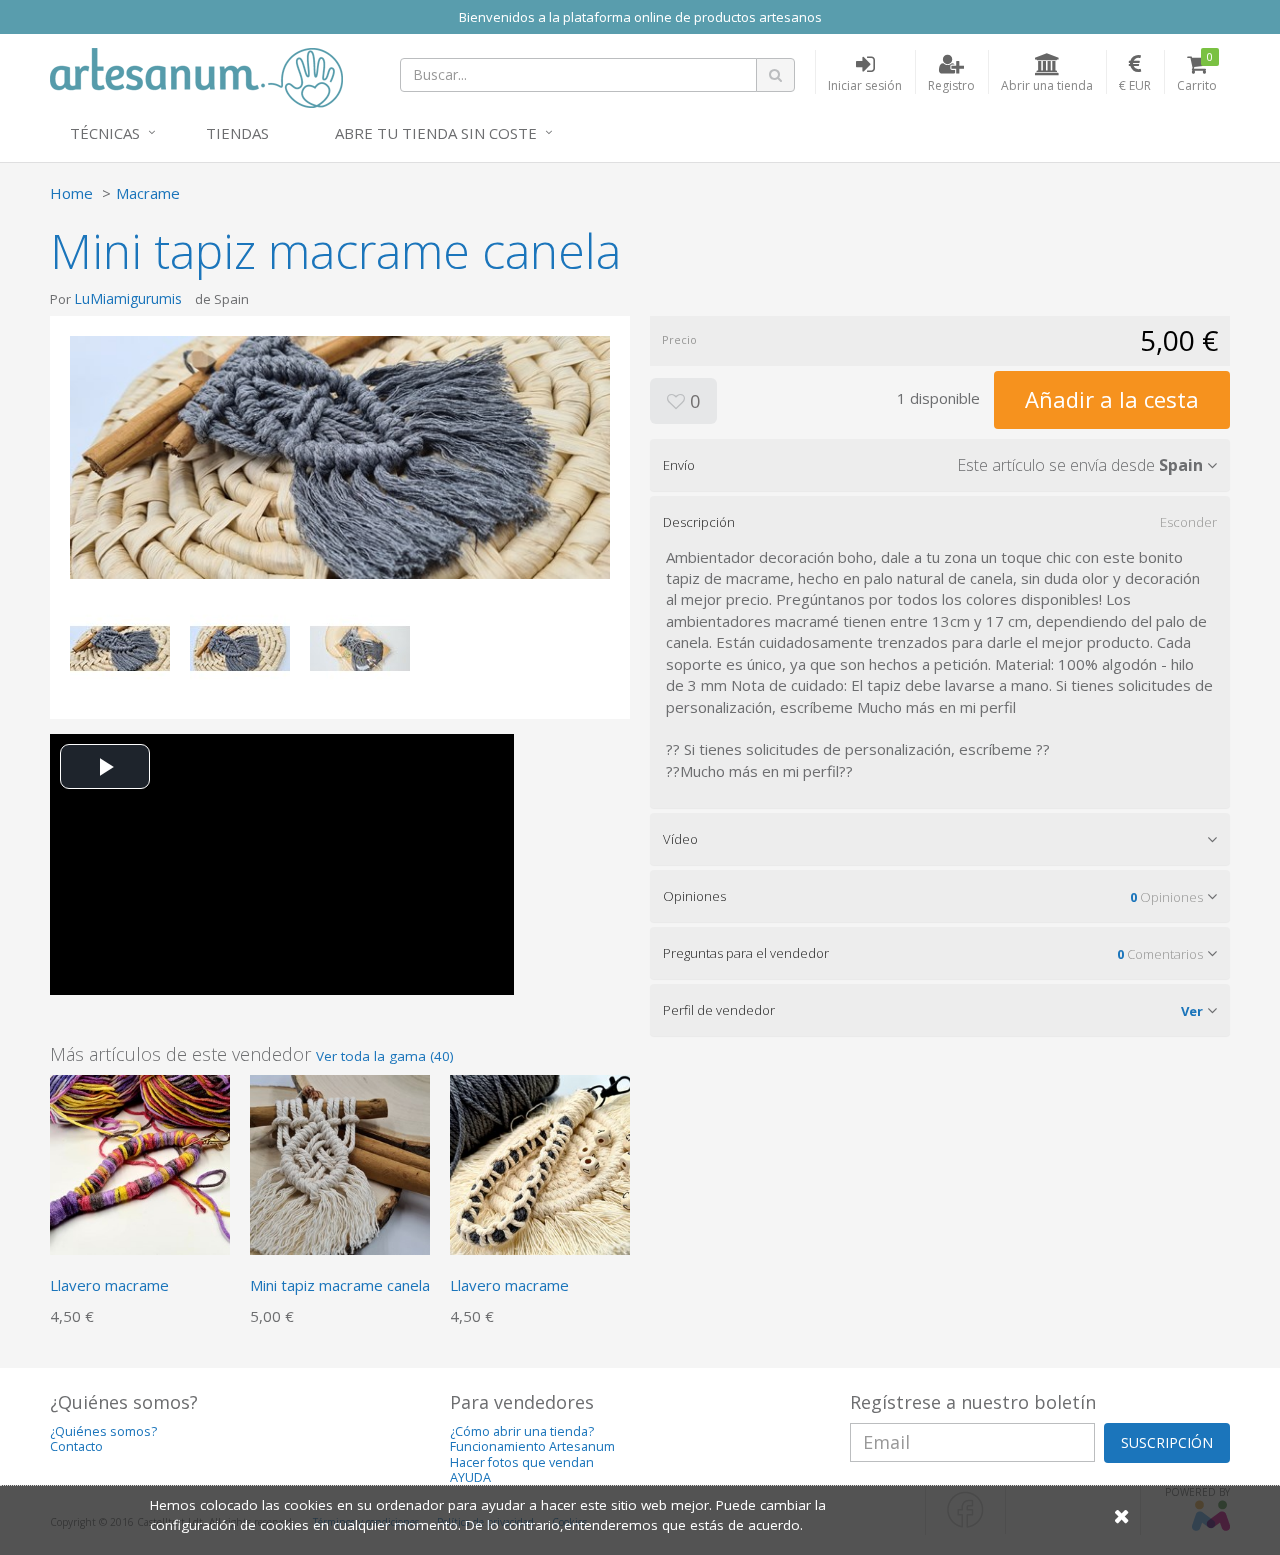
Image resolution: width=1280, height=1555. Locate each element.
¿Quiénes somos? (103, 1431)
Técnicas (105, 133)
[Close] (1122, 1515)
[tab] (940, 465)
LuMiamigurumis (128, 298)
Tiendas (237, 133)
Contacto (76, 1446)
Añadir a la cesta (1112, 399)
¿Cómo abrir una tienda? (522, 1431)
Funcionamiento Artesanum (532, 1446)
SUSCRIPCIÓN (1167, 1442)
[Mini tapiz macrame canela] (340, 1163)
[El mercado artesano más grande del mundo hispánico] (196, 76)
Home (71, 193)
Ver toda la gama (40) (385, 1056)
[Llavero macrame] (140, 1163)
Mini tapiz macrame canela (340, 1285)
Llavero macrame (109, 1285)
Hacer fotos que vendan (522, 1462)
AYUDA (470, 1477)
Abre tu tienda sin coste (436, 133)
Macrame (148, 193)
